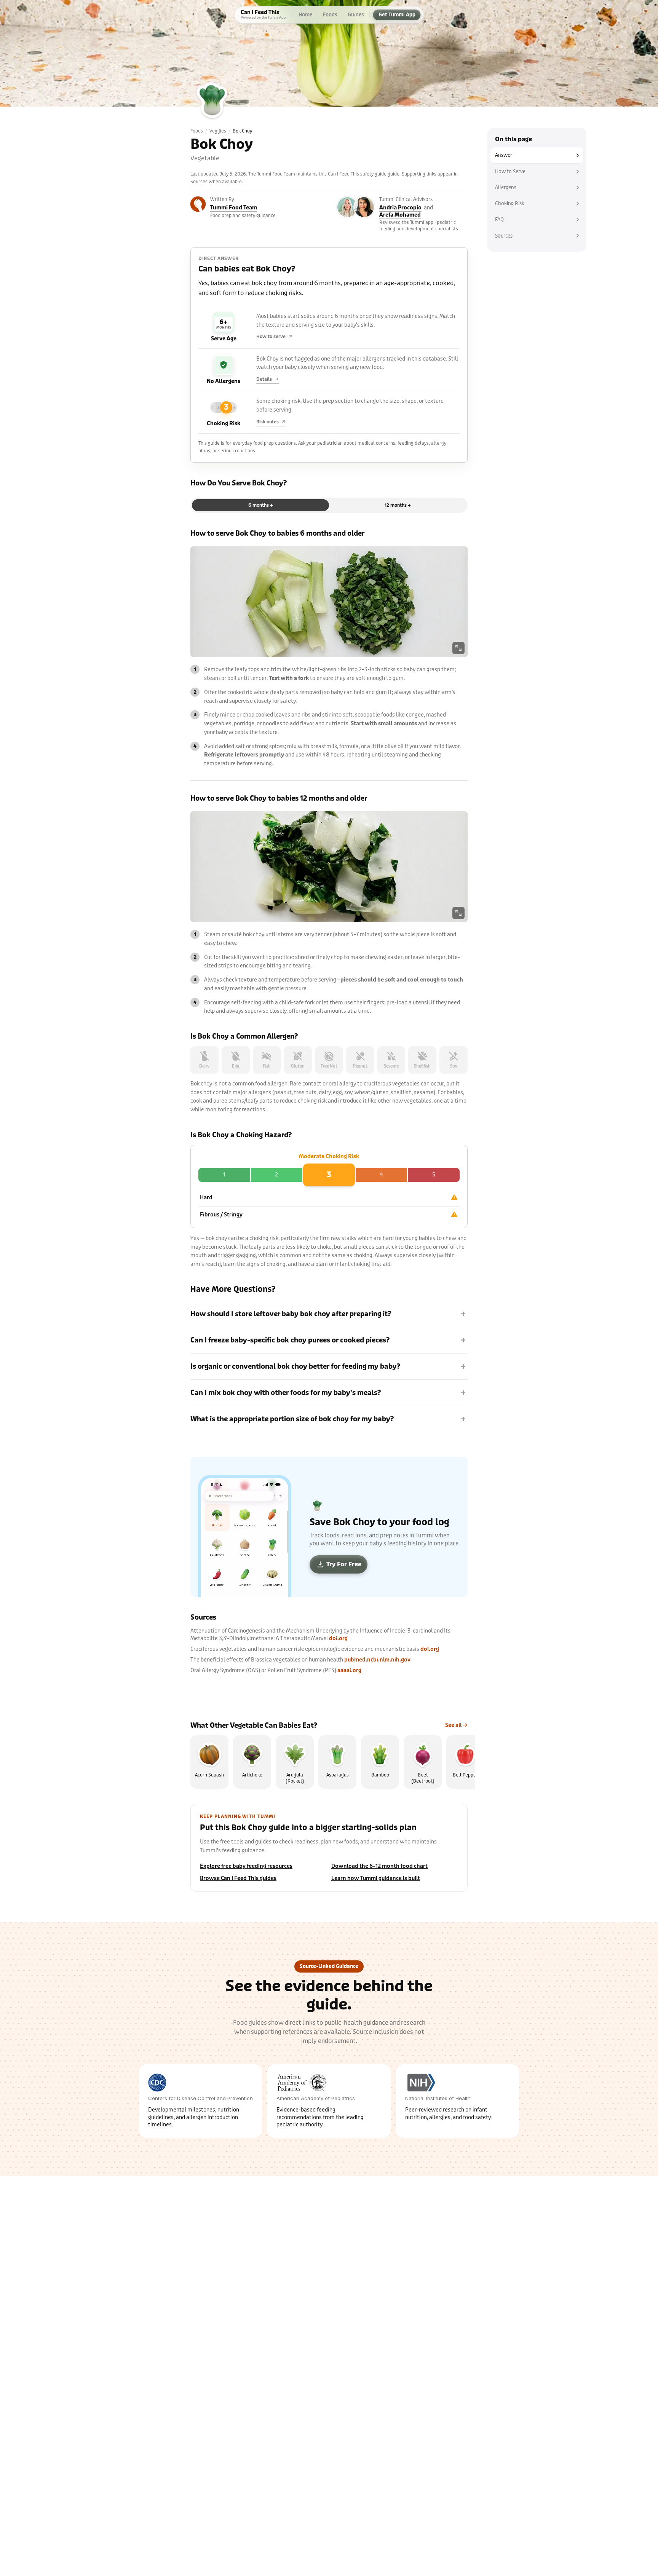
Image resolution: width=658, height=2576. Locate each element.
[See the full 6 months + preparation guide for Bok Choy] (329, 602)
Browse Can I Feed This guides (238, 1878)
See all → (456, 1725)
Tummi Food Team (234, 208)
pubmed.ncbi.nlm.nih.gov (377, 1660)
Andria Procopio (400, 208)
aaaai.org (349, 1670)
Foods (197, 131)
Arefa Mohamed (400, 215)
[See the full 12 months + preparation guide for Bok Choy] (329, 867)
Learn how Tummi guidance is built (376, 1878)
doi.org (338, 1638)
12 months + (398, 505)
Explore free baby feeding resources (246, 1866)
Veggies (218, 131)
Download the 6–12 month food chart (379, 1866)
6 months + (261, 505)
